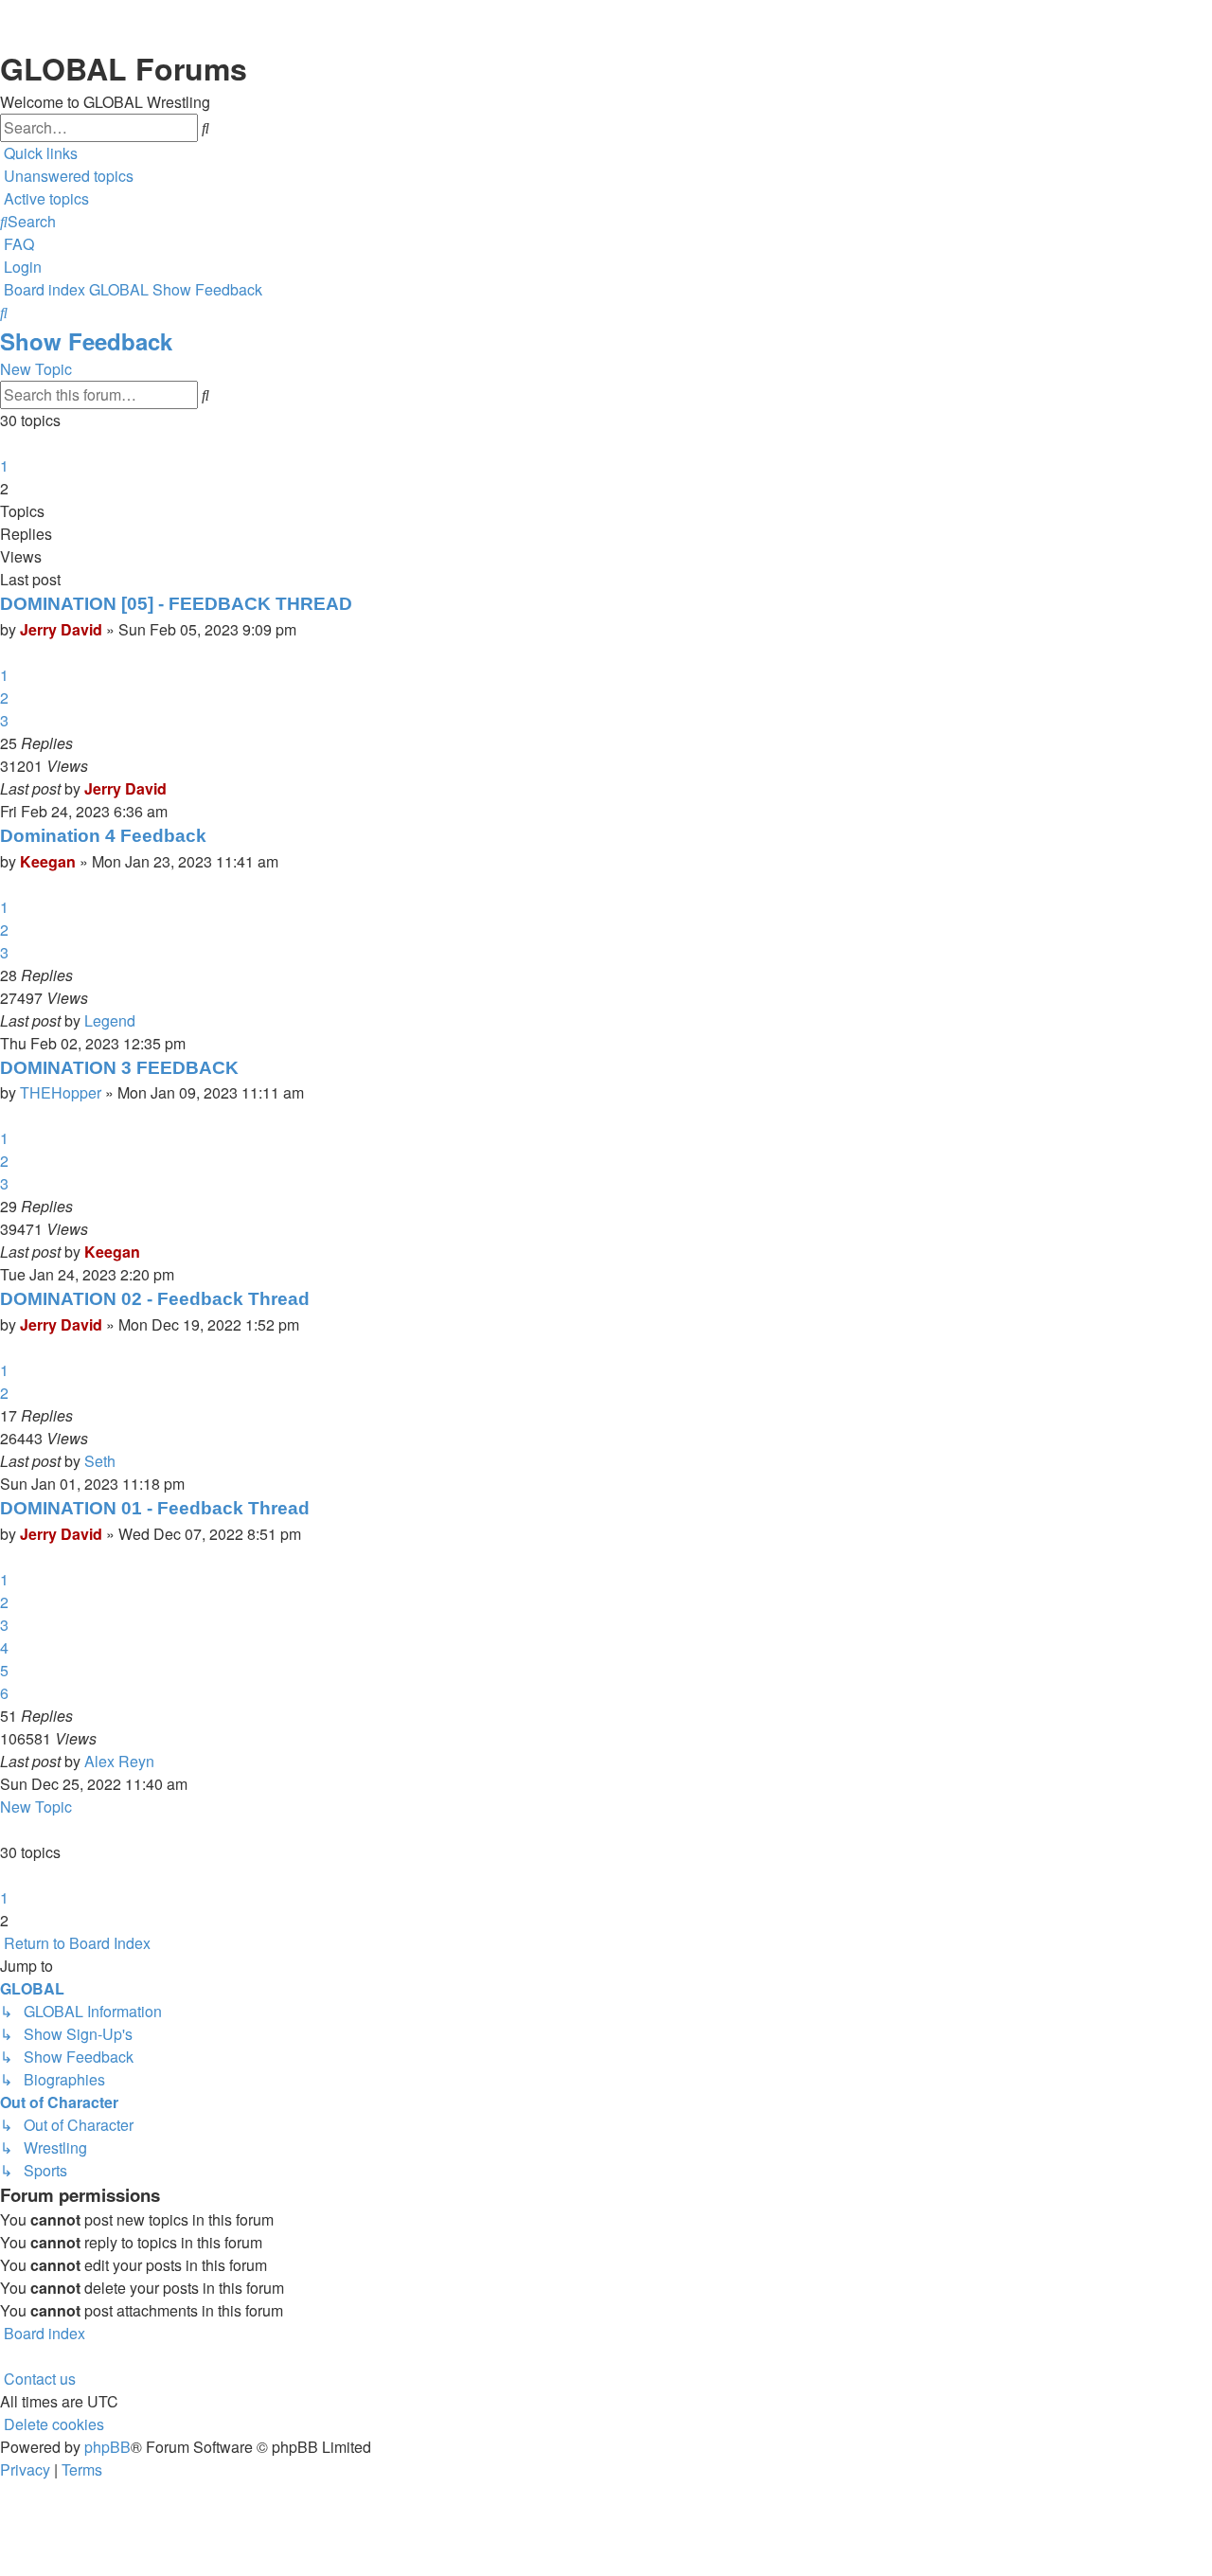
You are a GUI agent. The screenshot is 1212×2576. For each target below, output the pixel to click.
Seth (100, 1461)
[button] (2, 443)
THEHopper (61, 1092)
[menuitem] (67, 176)
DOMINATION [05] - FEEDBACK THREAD (176, 604)
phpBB (107, 2447)
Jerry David (61, 629)
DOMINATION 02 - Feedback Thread (155, 1299)
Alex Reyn (119, 1761)
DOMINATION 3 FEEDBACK (119, 1068)
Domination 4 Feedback (103, 836)
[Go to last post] (172, 789)
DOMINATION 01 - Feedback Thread (155, 1508)
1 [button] (4, 465)
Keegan (48, 861)
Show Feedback (86, 341)
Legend (110, 1020)
